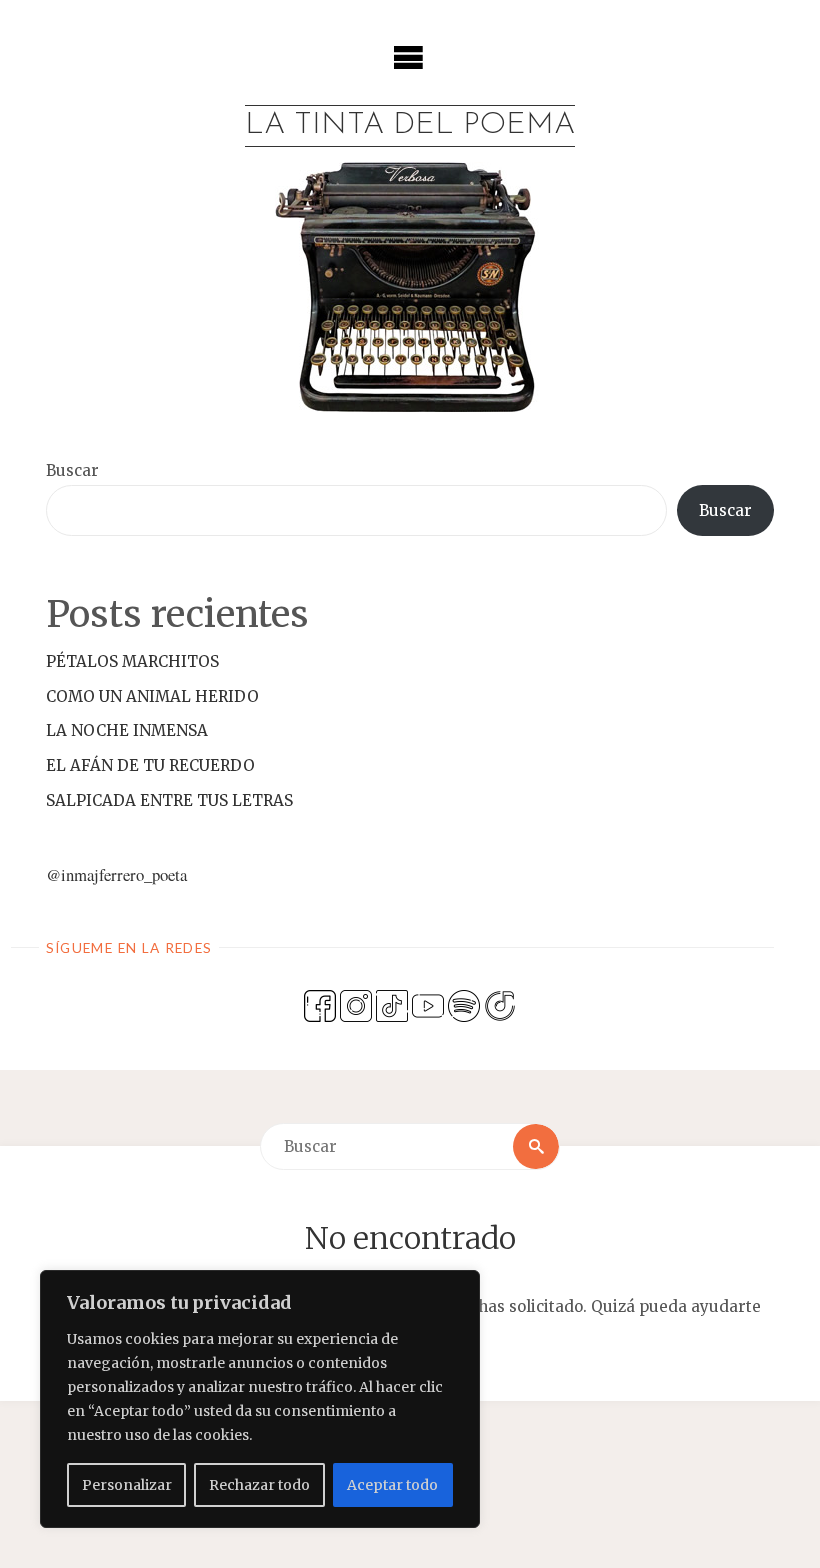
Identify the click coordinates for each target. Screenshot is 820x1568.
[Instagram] (356, 1004)
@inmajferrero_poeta (116, 874)
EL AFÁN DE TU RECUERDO (150, 765)
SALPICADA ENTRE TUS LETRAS (169, 800)
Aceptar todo (392, 1485)
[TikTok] (392, 1004)
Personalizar (127, 1485)
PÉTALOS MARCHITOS (132, 661)
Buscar (72, 470)
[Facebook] (320, 1004)
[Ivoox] (500, 1004)
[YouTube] (428, 1004)
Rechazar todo (259, 1485)
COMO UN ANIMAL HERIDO (152, 696)
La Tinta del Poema (410, 125)
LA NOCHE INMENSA (127, 730)
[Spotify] (464, 1004)
